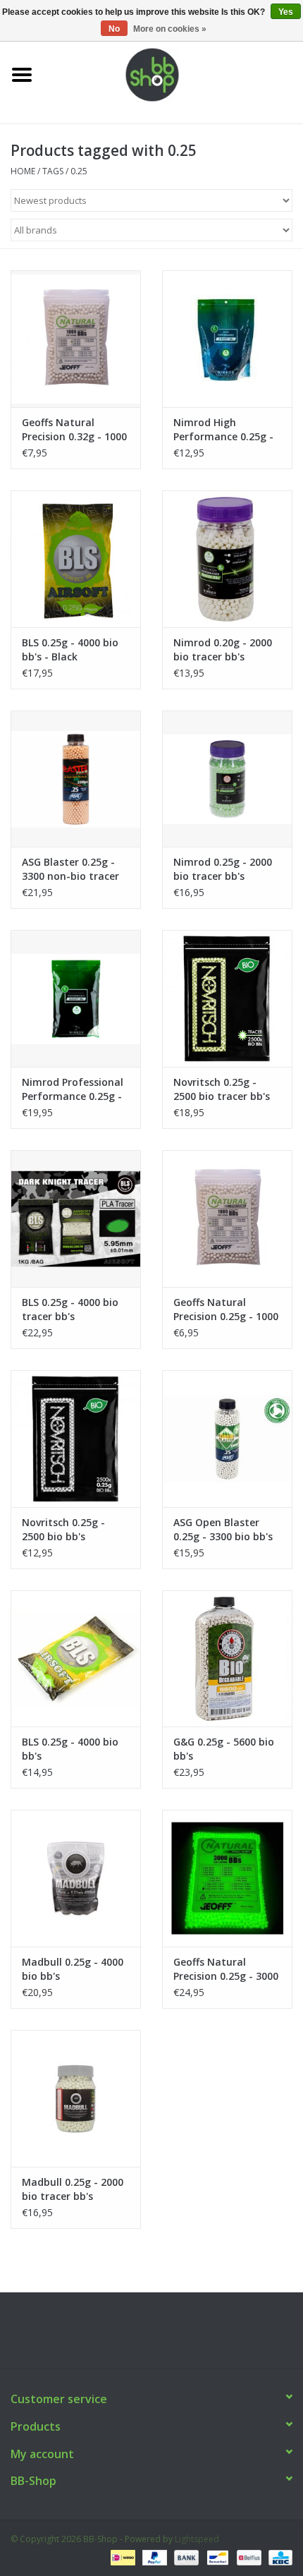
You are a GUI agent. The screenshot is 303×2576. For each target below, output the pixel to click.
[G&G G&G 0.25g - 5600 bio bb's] (227, 1659)
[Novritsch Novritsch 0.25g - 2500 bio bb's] (76, 1439)
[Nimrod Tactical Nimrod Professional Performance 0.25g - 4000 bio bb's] (76, 998)
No (114, 29)
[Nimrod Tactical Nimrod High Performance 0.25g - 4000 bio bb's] (227, 339)
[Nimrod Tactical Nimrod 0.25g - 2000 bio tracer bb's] (227, 779)
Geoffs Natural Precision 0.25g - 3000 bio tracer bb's (226, 1969)
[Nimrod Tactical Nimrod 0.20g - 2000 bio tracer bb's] (227, 559)
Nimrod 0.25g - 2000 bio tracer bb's (223, 869)
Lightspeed (197, 2539)
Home (23, 171)
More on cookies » (170, 29)
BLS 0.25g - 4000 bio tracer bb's (70, 1309)
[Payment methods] (121, 2557)
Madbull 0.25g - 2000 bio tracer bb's (73, 2189)
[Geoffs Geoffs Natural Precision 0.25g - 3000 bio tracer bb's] (227, 1878)
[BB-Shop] (173, 74)
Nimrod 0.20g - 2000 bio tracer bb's (223, 649)
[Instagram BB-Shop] (164, 2335)
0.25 (79, 171)
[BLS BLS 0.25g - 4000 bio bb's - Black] (76, 559)
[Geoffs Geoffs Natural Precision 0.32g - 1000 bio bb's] (76, 339)
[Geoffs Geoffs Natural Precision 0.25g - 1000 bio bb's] (227, 1219)
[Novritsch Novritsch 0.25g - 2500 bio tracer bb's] (227, 998)
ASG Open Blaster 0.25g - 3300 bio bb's (223, 1529)
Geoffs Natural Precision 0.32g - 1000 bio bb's (74, 430)
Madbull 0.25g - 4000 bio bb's (73, 1969)
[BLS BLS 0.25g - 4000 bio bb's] (76, 1659)
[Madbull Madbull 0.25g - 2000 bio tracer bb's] (76, 2098)
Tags (53, 171)
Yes (286, 12)
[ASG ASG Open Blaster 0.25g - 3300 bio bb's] (227, 1439)
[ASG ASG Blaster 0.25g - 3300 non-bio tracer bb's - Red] (76, 779)
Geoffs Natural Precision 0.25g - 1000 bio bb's (226, 1310)
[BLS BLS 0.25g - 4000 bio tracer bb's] (76, 1219)
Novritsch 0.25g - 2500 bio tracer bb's (222, 1089)
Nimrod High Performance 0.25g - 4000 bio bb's (223, 430)
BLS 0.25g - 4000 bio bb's (70, 1749)
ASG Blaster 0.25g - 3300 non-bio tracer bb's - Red (70, 869)
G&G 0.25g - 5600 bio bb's (224, 1749)
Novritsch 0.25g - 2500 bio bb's (63, 1529)
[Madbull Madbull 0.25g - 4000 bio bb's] (76, 1878)
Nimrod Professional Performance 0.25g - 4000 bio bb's (73, 1089)
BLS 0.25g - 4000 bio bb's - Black (70, 649)
